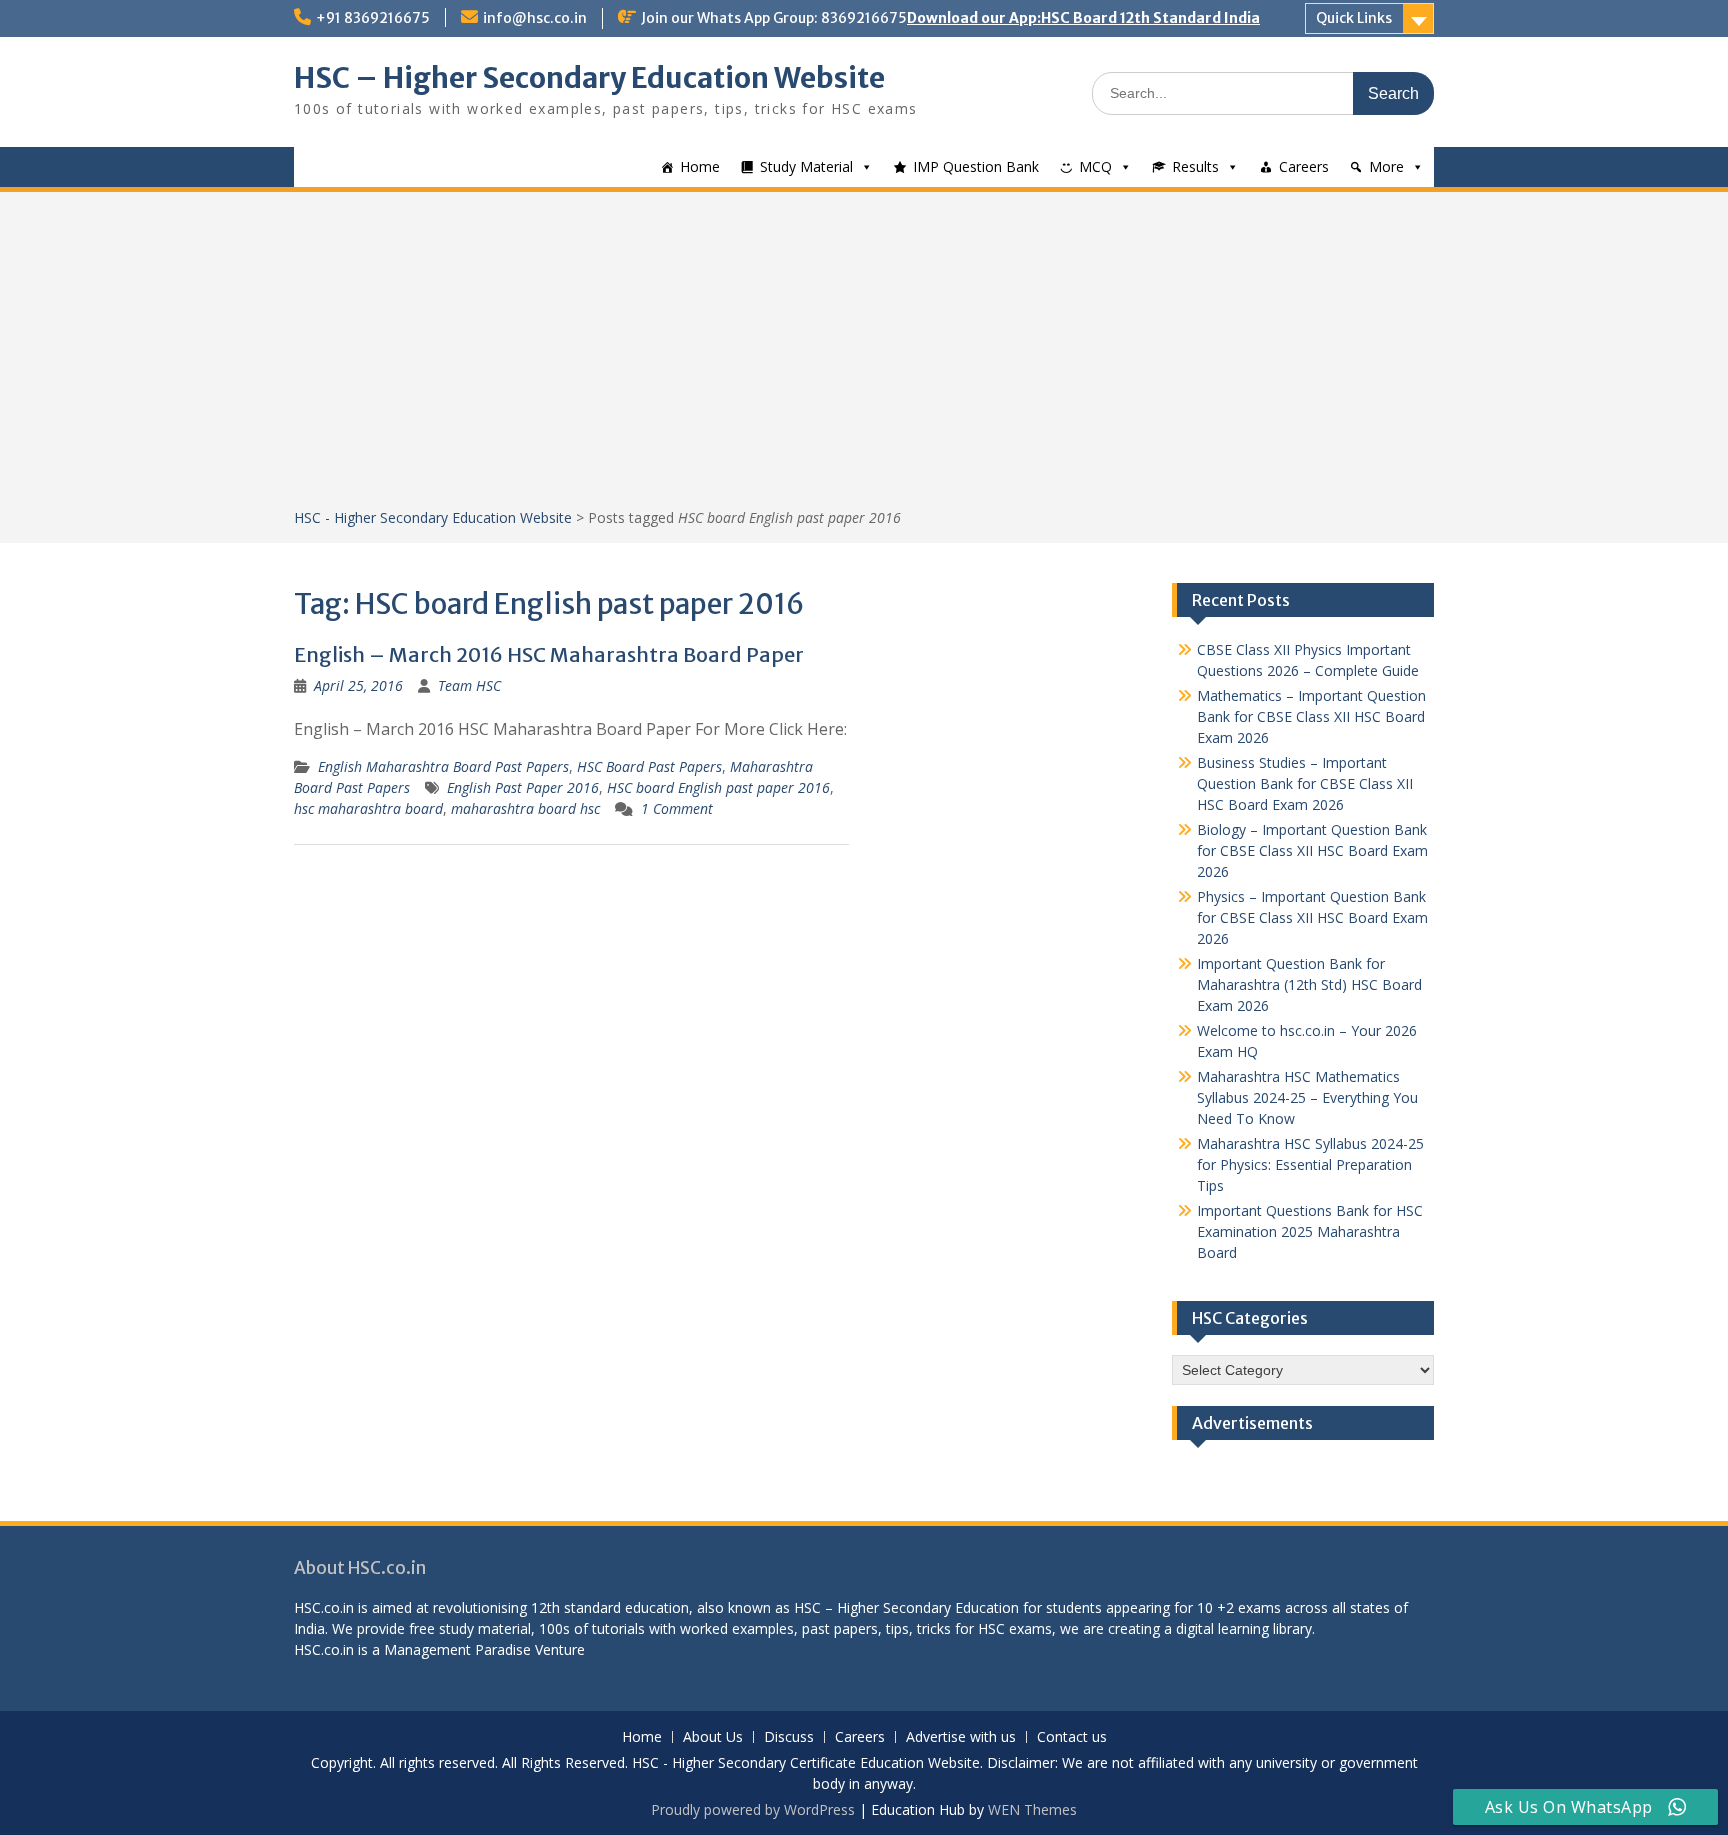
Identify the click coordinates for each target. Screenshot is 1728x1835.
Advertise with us (961, 1737)
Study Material (806, 166)
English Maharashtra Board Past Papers (443, 766)
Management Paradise (457, 1649)
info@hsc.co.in (535, 18)
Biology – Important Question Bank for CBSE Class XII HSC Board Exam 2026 (1312, 850)
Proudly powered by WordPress (753, 1809)
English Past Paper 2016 (523, 787)
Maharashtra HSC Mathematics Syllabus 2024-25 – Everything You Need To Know (1307, 1097)
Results (1195, 166)
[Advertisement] (864, 357)
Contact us (1072, 1737)
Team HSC (469, 685)
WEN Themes (1032, 1809)
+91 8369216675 (373, 18)
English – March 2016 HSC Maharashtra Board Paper (549, 654)
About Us (713, 1737)
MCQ (1095, 166)
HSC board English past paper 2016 (718, 787)
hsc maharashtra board (368, 808)
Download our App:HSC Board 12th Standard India (1083, 18)
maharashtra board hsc (525, 808)
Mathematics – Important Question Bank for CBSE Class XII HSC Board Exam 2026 (1311, 716)
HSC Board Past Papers (649, 766)
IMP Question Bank (976, 166)
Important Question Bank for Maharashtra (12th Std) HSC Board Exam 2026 (1309, 984)
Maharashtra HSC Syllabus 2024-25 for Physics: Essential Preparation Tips (1310, 1164)
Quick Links (1354, 18)
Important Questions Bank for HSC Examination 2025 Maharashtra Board (1310, 1231)
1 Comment (677, 808)
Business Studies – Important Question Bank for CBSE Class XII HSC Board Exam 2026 (1305, 783)
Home (700, 166)
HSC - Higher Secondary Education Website (433, 517)
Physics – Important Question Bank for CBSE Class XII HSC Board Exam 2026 (1312, 917)
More (1386, 166)
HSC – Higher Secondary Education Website (589, 78)
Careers (1304, 166)
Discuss (789, 1737)
